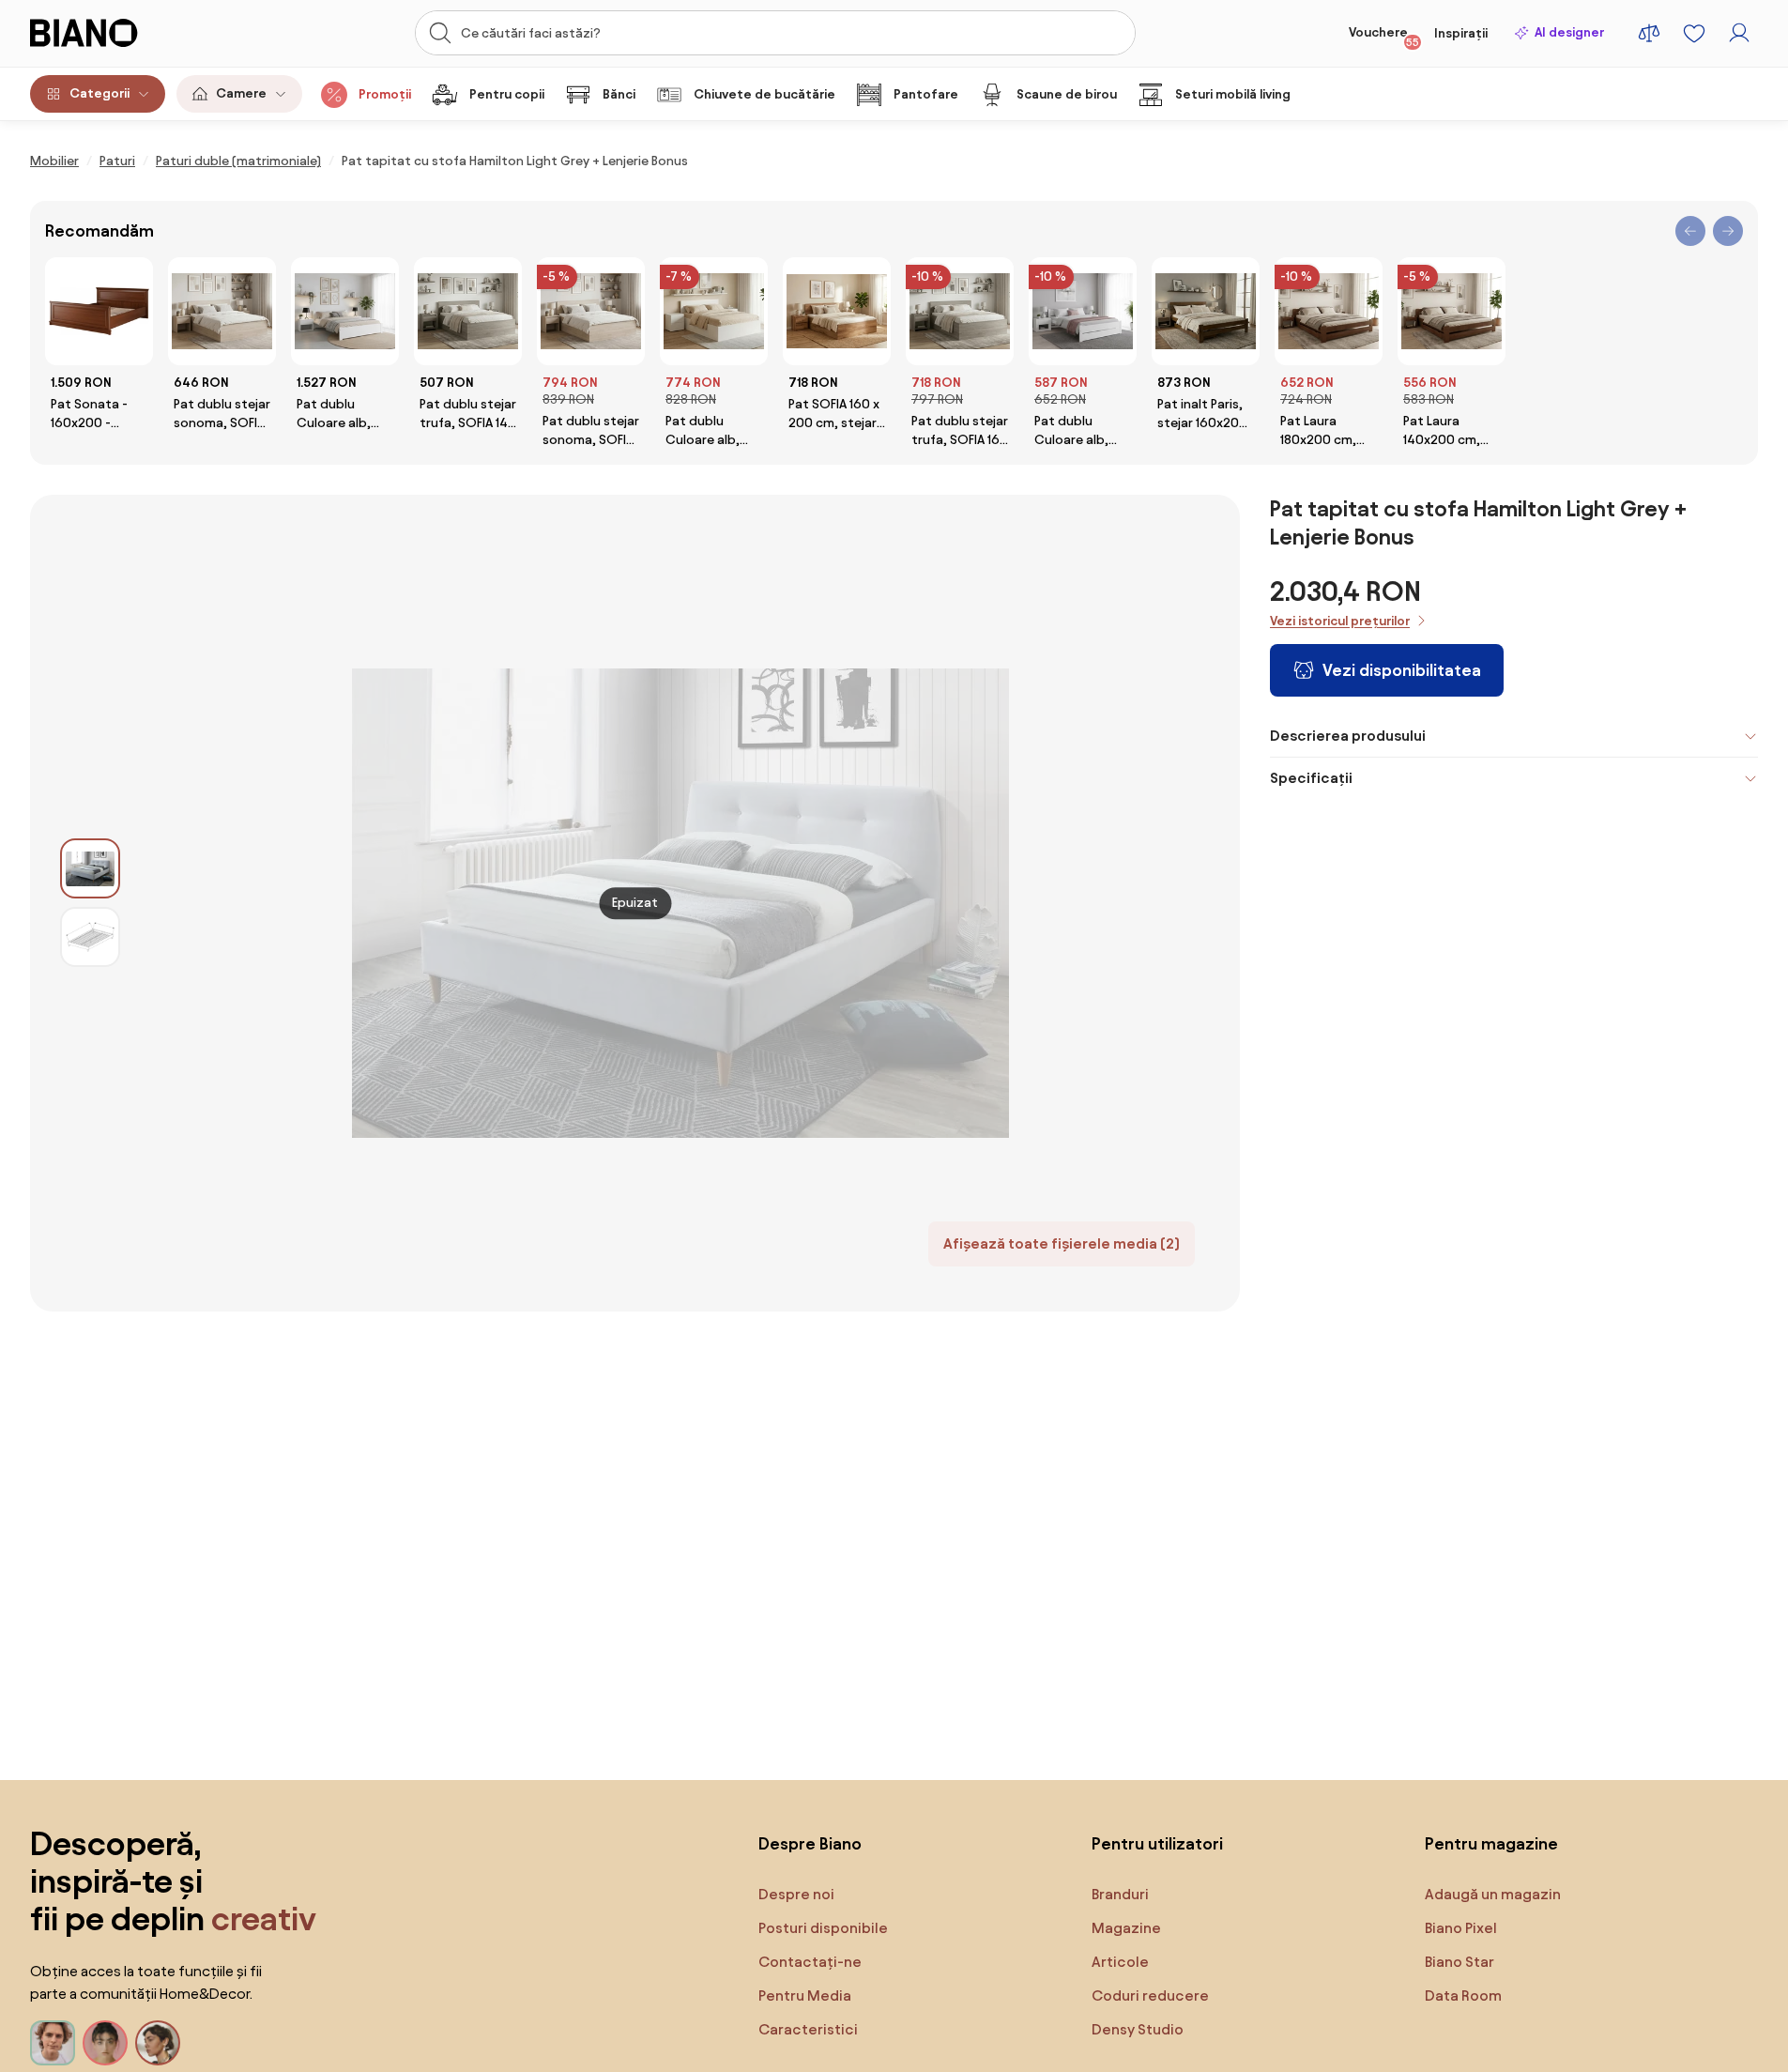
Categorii (99, 93)
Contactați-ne (810, 1962)
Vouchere (1384, 37)
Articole (1120, 1962)
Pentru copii (507, 94)
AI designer (1569, 32)
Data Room (1463, 1995)
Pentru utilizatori (1157, 1843)
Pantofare (926, 94)
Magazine (1126, 1928)
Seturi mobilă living (1233, 94)
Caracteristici (808, 2029)
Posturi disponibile (823, 1928)
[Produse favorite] (1694, 33)
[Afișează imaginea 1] (90, 868)
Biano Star (1459, 1962)
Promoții (385, 94)
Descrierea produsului (1348, 736)
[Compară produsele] (1649, 33)
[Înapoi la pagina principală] (122, 33)
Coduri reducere (1150, 1995)
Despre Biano (810, 1843)
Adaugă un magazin (1493, 1894)
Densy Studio (1138, 2029)
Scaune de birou (1067, 94)
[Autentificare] (1739, 33)
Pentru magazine (1491, 1843)
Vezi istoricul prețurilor (1340, 621)
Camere (241, 93)
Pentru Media (805, 1995)
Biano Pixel (1461, 1928)
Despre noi (796, 1894)
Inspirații (1461, 33)
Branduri (1120, 1894)
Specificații (1311, 778)
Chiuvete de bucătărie (764, 94)
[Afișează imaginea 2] (90, 937)
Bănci (619, 94)
